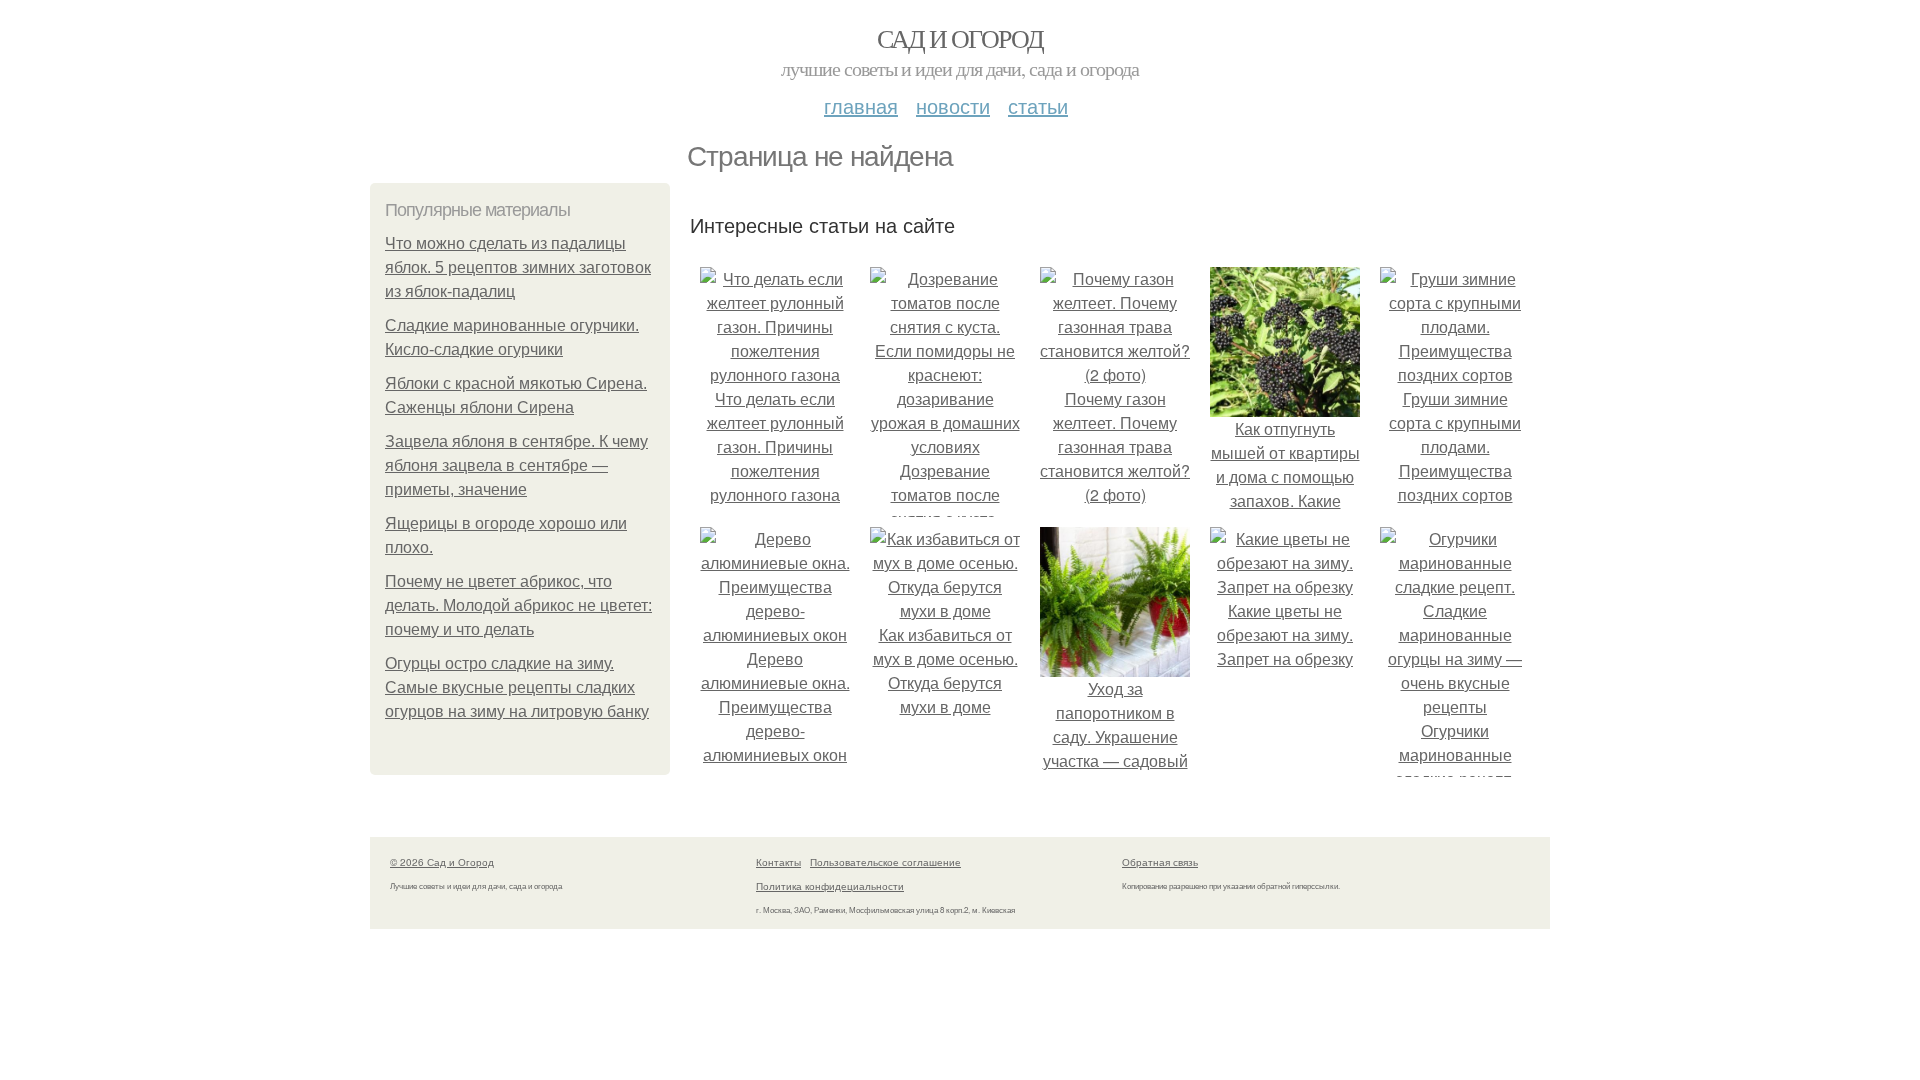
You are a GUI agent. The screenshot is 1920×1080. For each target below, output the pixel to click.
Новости (953, 105)
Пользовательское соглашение (885, 862)
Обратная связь (1160, 862)
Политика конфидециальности (830, 886)
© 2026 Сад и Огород (442, 862)
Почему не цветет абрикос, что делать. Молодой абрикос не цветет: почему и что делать (518, 605)
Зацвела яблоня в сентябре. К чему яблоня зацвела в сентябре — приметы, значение (516, 465)
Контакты (778, 862)
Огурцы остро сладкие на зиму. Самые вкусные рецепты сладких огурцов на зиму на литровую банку (517, 687)
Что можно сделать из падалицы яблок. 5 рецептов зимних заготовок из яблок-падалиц (518, 267)
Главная (861, 105)
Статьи (1038, 105)
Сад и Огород (960, 38)
